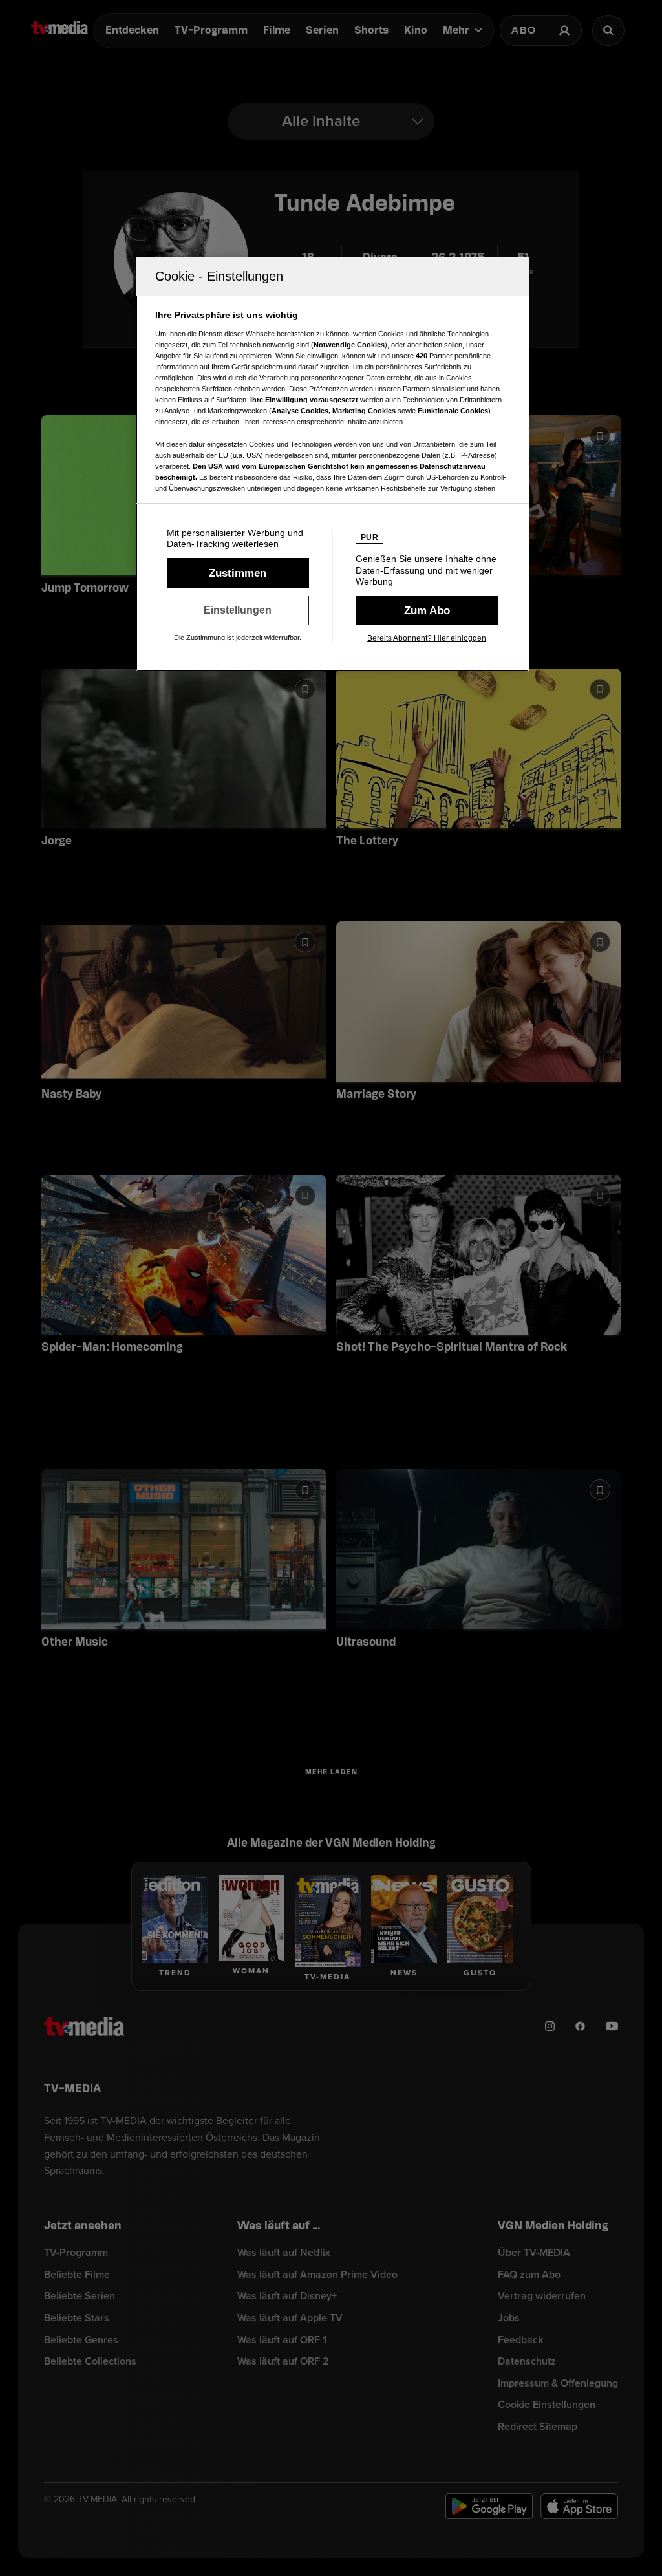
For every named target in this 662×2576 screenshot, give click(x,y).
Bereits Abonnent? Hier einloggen (427, 638)
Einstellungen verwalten (238, 610)
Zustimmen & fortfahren (238, 573)
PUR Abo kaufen (427, 610)
